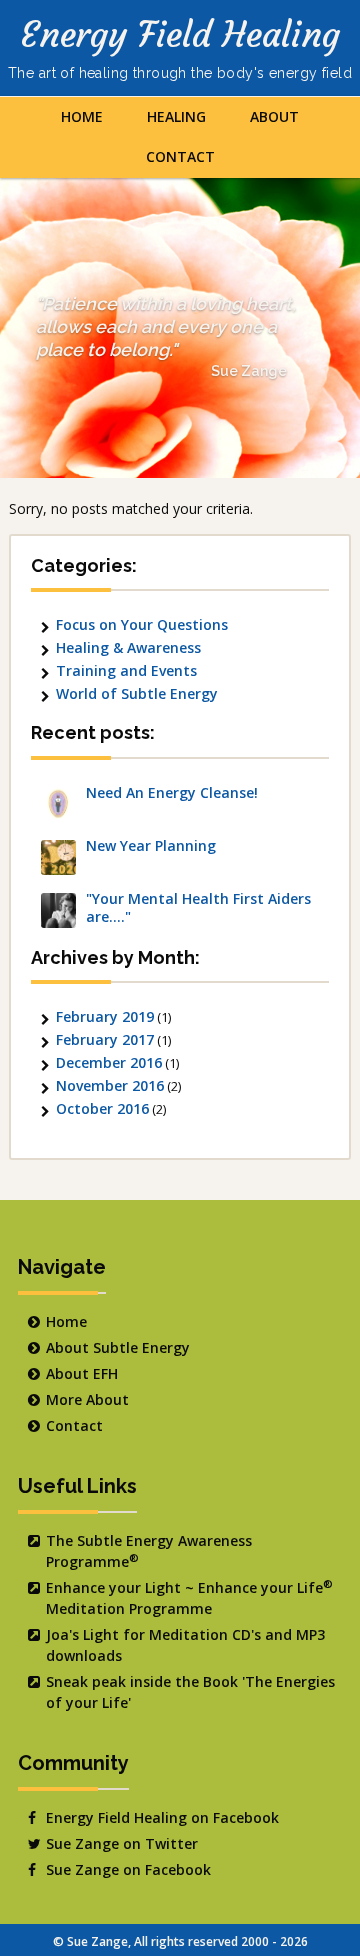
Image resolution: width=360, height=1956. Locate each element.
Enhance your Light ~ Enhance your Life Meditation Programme (189, 1598)
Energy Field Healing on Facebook (162, 1817)
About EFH (82, 1373)
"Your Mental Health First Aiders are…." (198, 908)
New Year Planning (151, 846)
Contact (180, 156)
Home (82, 116)
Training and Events (126, 670)
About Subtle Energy (118, 1347)
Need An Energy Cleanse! (172, 793)
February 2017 (105, 1039)
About (274, 116)
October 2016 (102, 1108)
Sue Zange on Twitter (122, 1843)
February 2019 (105, 1016)
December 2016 (109, 1062)
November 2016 (110, 1085)
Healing (176, 116)
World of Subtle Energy (137, 693)
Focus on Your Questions (142, 624)
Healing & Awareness (128, 647)
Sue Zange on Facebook (128, 1869)
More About (87, 1399)
